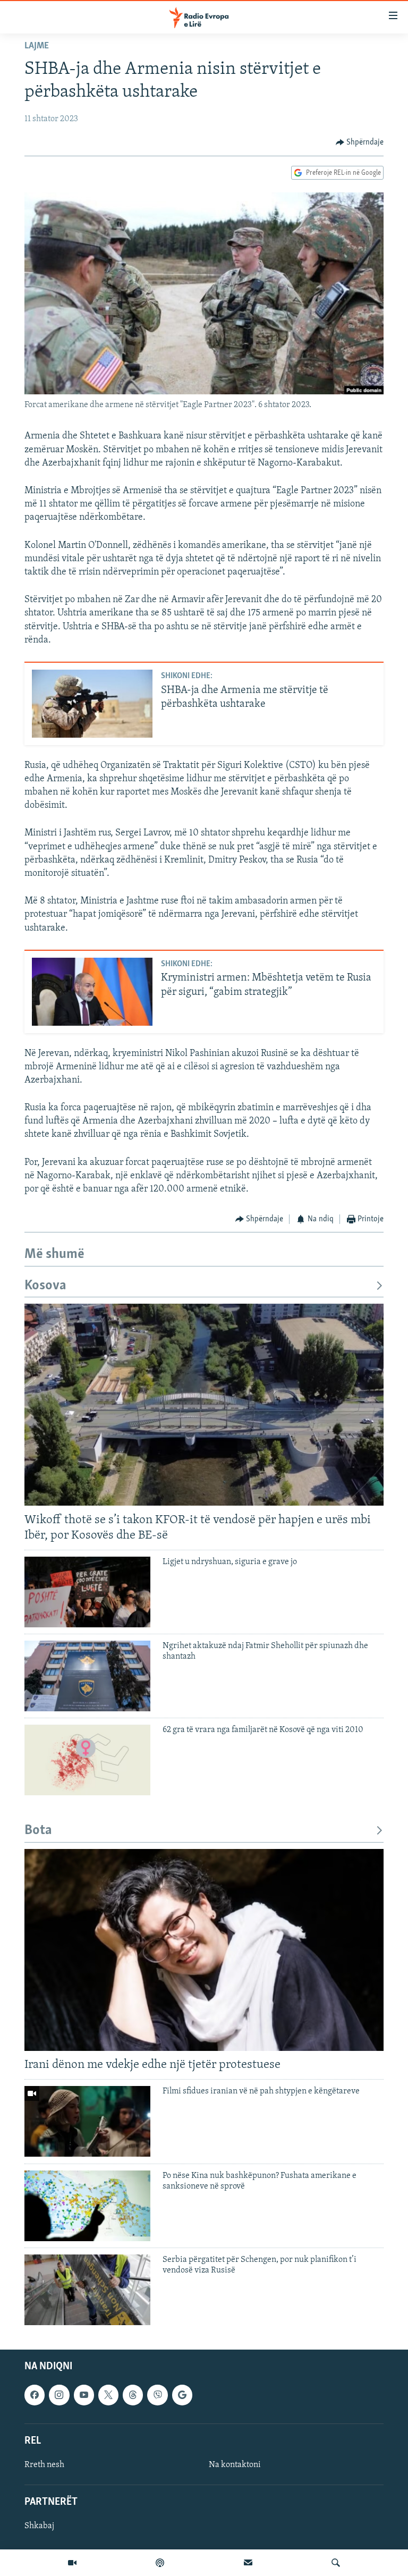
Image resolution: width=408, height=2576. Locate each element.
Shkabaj (39, 2526)
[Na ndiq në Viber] (157, 2395)
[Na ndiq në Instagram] (59, 2395)
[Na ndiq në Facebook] (35, 2395)
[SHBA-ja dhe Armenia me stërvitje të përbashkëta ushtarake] (92, 704)
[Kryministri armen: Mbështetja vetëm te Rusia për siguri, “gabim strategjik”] (92, 992)
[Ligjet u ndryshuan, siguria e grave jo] (87, 1592)
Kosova (45, 1286)
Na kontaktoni (235, 2465)
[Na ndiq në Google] (182, 2395)
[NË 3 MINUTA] (248, 2563)
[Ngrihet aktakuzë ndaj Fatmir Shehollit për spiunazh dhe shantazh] (87, 1676)
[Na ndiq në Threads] (133, 2395)
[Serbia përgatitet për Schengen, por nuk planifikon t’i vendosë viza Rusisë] (87, 2290)
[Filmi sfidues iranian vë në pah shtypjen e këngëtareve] (87, 2121)
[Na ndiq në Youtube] (84, 2395)
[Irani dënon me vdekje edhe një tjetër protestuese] (204, 1950)
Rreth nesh (44, 2465)
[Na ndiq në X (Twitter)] (108, 2395)
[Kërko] (336, 2563)
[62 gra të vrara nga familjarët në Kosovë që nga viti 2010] (87, 1760)
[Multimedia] (72, 2563)
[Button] (360, 142)
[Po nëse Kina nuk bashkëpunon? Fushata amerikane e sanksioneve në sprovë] (87, 2206)
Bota (38, 1831)
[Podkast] (160, 2563)
